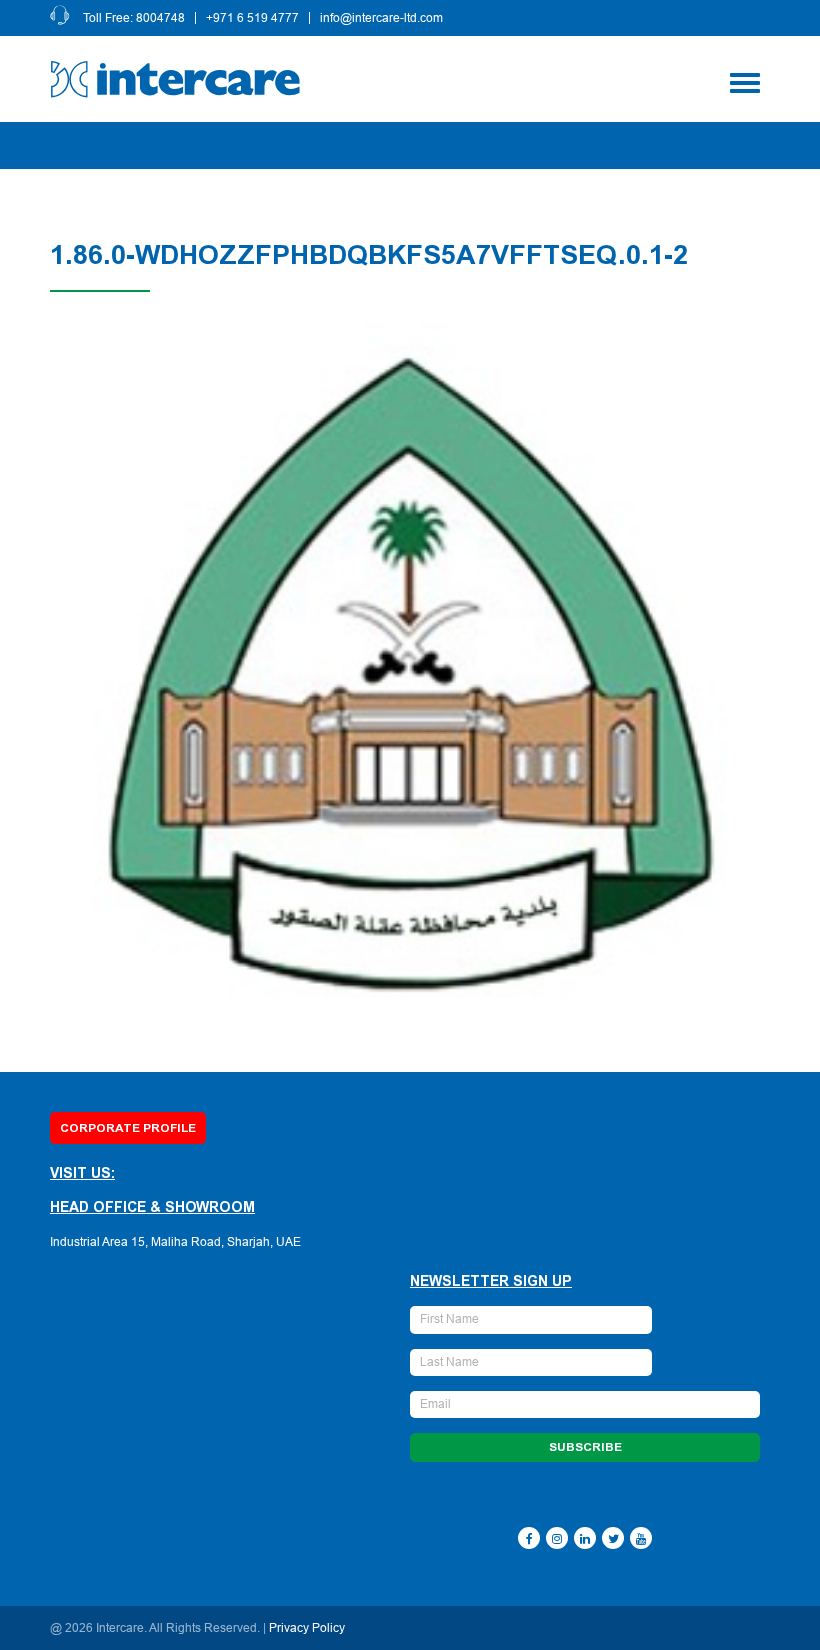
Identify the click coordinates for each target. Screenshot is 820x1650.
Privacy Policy (307, 1628)
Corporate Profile (128, 1128)
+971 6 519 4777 (252, 18)
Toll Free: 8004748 (134, 18)
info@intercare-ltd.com (381, 18)
